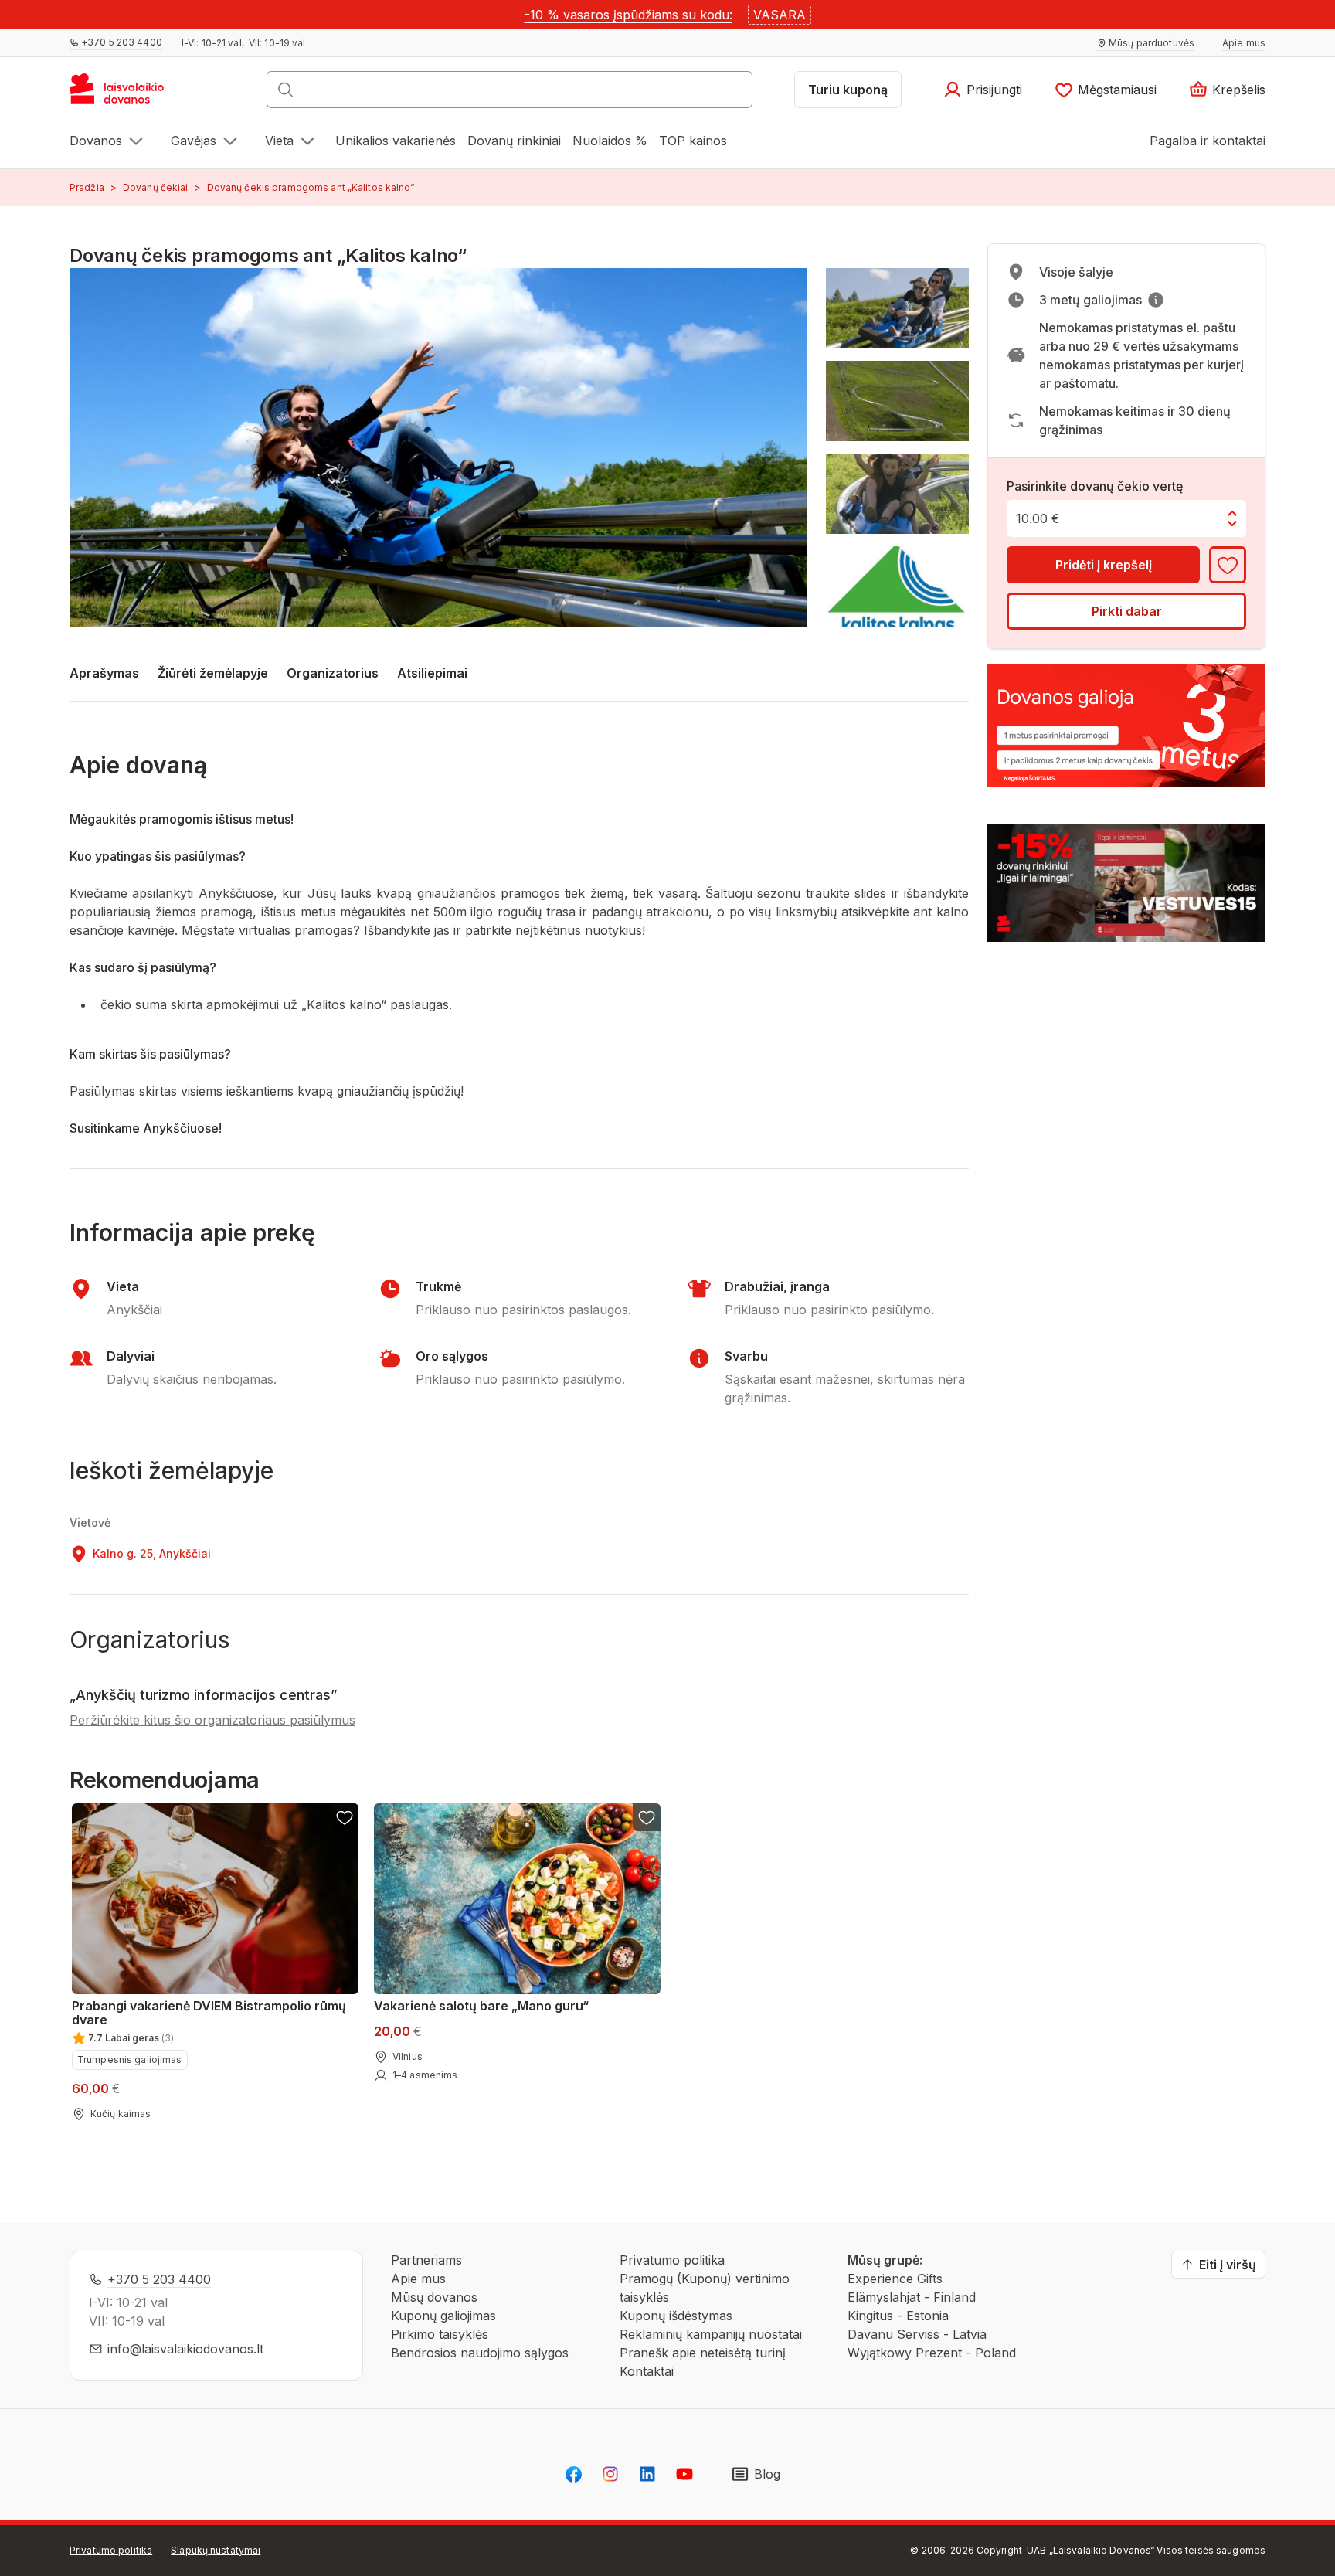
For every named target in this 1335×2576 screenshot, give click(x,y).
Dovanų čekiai (156, 187)
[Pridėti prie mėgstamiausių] (1228, 565)
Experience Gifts (895, 2279)
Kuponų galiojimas (443, 2316)
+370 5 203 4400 (159, 2279)
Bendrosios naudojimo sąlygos (480, 2353)
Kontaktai (647, 2371)
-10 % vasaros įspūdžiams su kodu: (628, 15)
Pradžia (87, 187)
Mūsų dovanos (434, 2297)
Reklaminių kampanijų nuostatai (711, 2334)
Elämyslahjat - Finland (912, 2297)
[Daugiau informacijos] (1156, 300)
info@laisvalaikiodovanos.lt (185, 2349)
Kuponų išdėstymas (676, 2316)
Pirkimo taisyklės (440, 2334)
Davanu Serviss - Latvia (917, 2334)
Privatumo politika (672, 2260)
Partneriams (426, 2260)
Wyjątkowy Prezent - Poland (932, 2353)
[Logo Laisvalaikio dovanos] (124, 94)
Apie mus (418, 2279)
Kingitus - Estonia (898, 2316)
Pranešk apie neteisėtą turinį (703, 2353)
